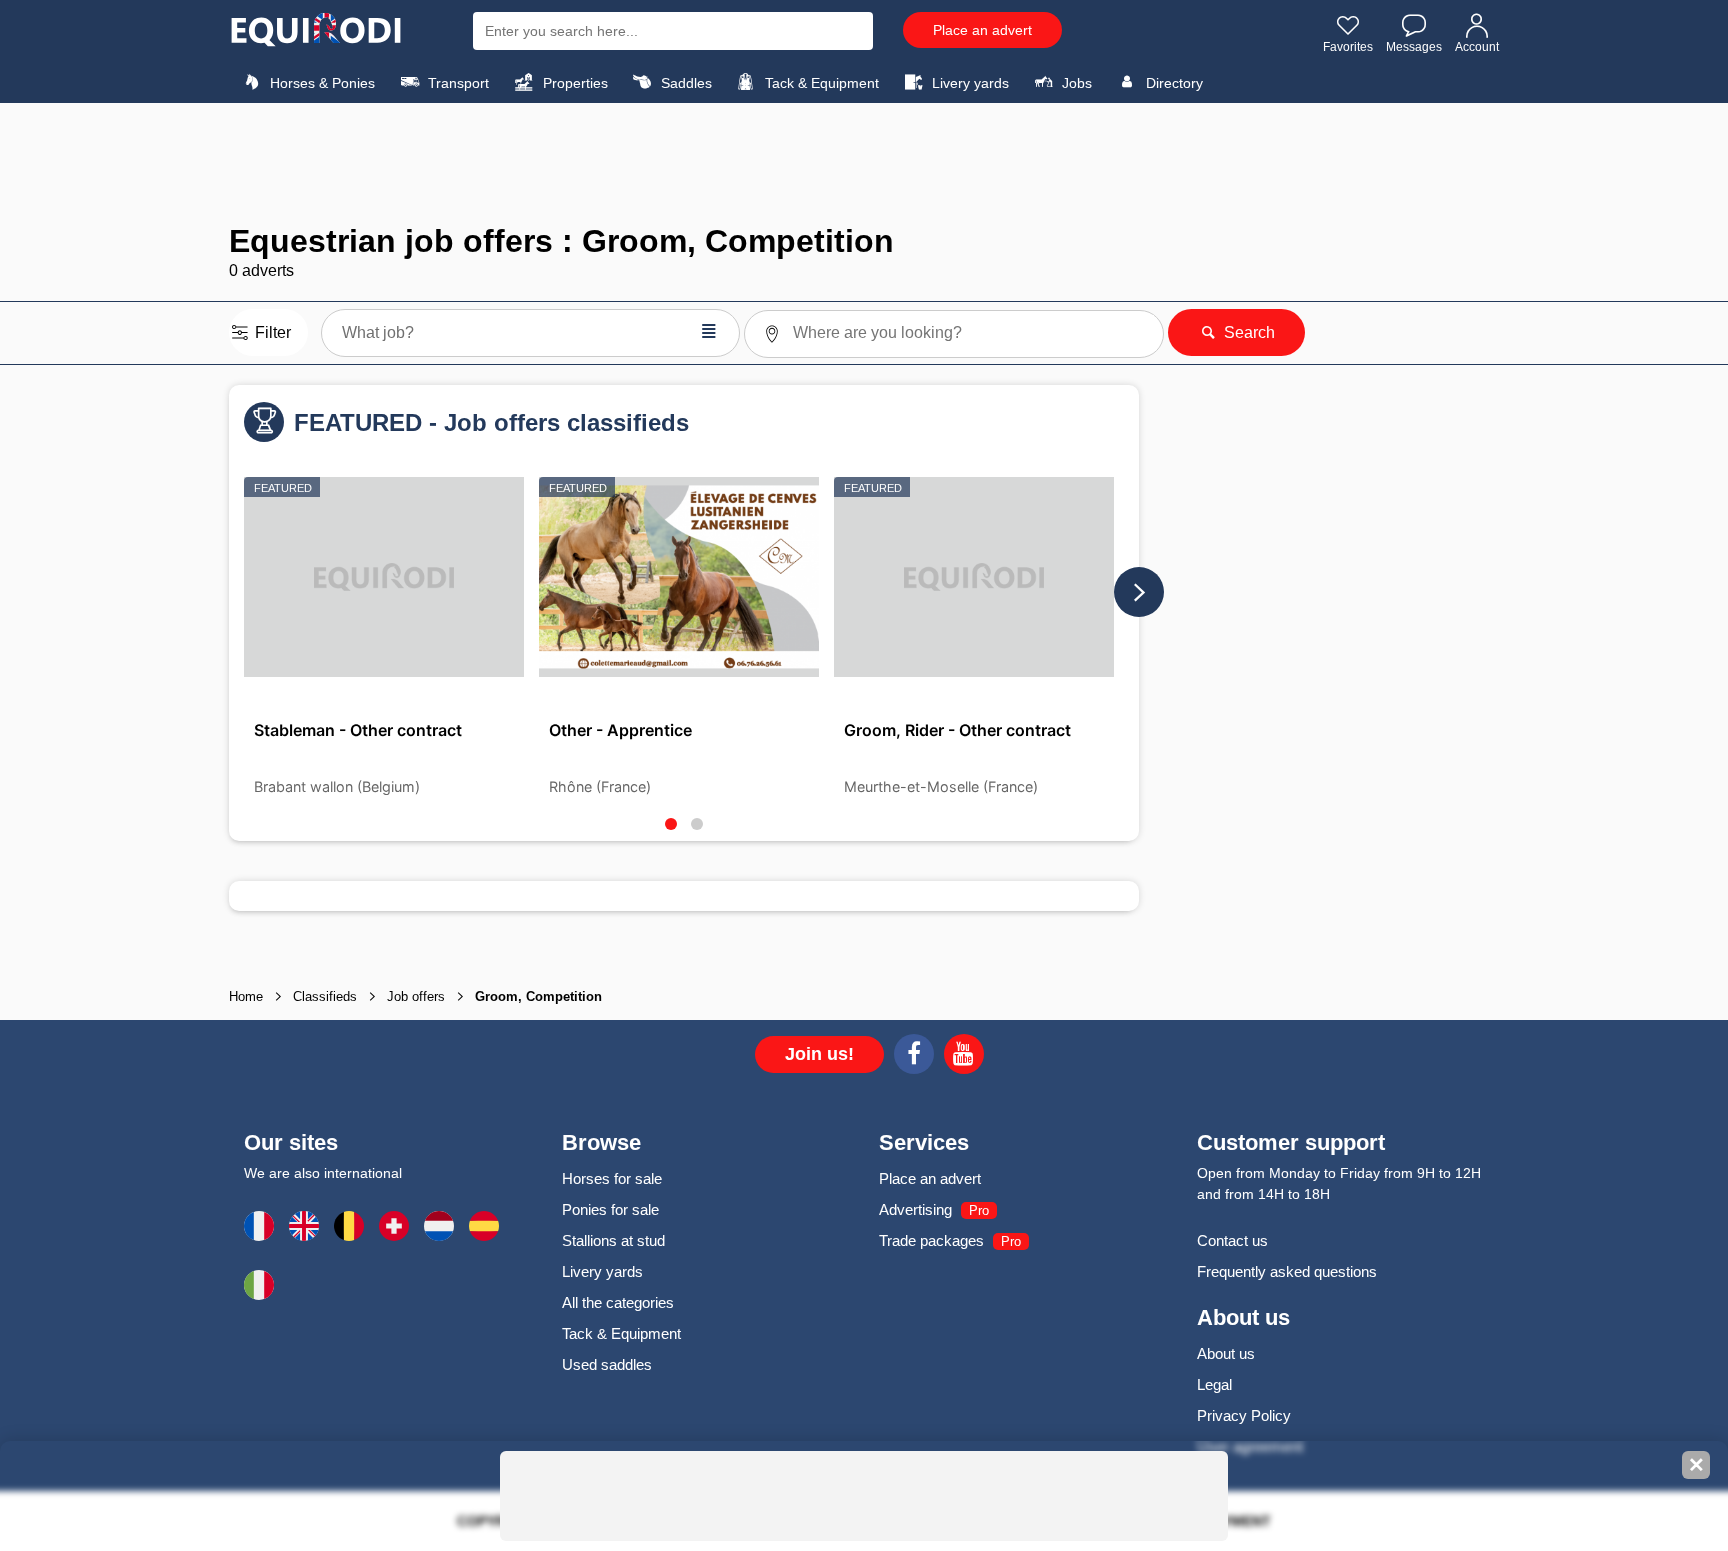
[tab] (671, 824)
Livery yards (968, 83)
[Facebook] (914, 1057)
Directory (1172, 83)
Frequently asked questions (1287, 1271)
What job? (530, 330)
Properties (573, 83)
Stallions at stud (613, 1240)
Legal (1214, 1384)
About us (1226, 1353)
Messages (1414, 47)
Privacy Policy (1244, 1415)
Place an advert (982, 30)
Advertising (915, 1209)
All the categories (618, 1302)
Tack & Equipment (820, 83)
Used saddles (607, 1364)
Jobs (1075, 83)
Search (1247, 332)
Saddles (684, 83)
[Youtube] (964, 1057)
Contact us (1232, 1240)
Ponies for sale (610, 1209)
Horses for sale (612, 1178)
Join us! (819, 1054)
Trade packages (931, 1240)
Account (1477, 47)
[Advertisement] (864, 163)
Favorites (1348, 47)
